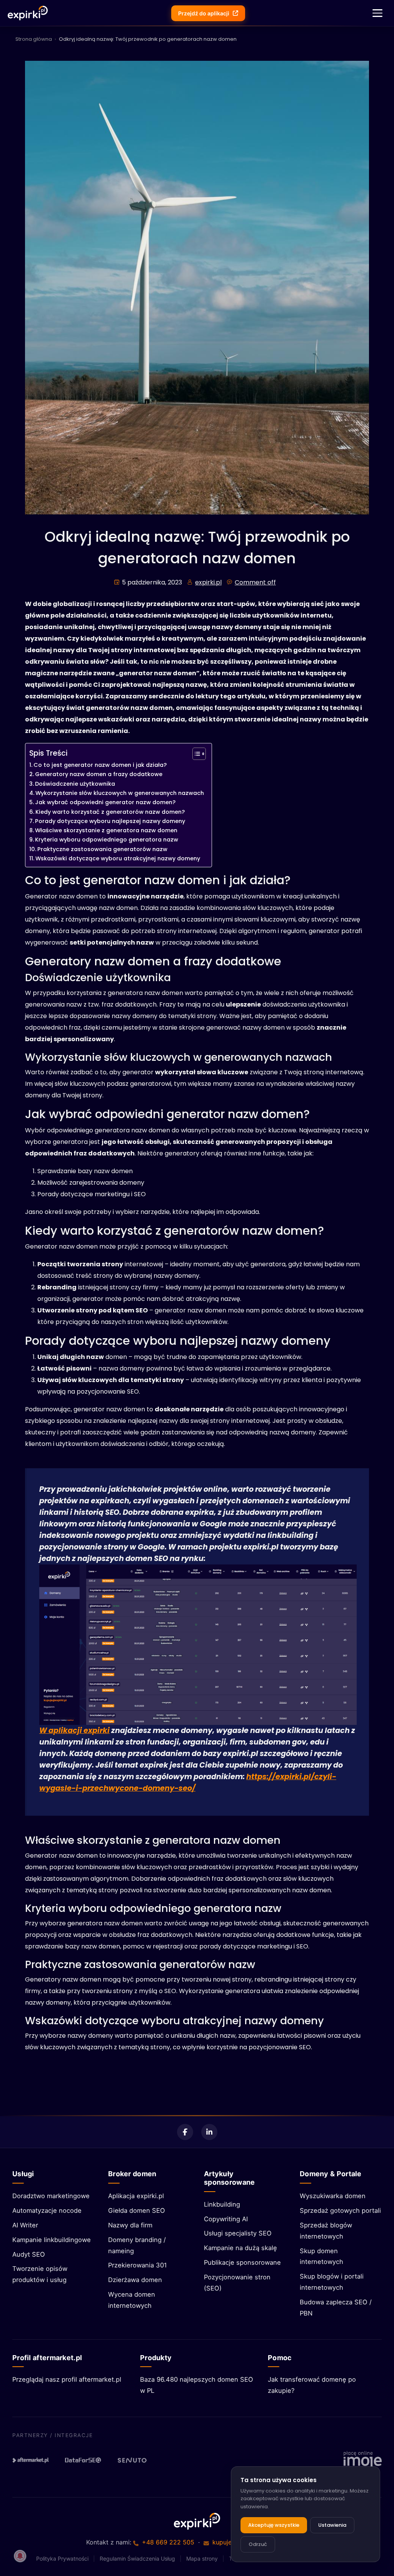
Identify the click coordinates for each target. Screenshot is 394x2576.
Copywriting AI (226, 2219)
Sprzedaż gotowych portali (340, 2210)
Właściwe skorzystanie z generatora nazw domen (106, 830)
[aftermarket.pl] (31, 2460)
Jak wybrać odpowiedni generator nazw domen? (105, 802)
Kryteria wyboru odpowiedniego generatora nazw (107, 840)
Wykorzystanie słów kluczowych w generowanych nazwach (120, 793)
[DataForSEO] (83, 2460)
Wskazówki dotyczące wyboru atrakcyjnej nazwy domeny (118, 858)
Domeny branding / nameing (137, 2245)
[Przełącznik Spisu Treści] (195, 754)
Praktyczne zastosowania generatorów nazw (102, 849)
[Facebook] (185, 2132)
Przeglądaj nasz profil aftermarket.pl (67, 2379)
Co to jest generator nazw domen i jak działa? (100, 765)
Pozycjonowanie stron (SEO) (237, 2283)
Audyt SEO (29, 2254)
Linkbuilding (222, 2204)
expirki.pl (208, 582)
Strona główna (34, 39)
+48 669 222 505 (168, 2542)
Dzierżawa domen (135, 2280)
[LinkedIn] (209, 2132)
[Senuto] (135, 2460)
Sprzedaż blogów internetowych (326, 2231)
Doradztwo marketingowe (51, 2196)
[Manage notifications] (20, 2556)
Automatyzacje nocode (47, 2210)
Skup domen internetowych (321, 2256)
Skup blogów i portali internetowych (332, 2282)
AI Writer (25, 2225)
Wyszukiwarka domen (333, 2196)
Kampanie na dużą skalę (240, 2248)
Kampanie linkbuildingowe (52, 2240)
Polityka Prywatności (62, 2558)
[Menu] (377, 13)
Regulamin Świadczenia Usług (137, 2558)
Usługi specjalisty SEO (238, 2233)
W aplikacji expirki (74, 1730)
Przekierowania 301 (138, 2265)
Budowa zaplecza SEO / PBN (336, 2308)
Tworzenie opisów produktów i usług (40, 2274)
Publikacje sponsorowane (242, 2262)
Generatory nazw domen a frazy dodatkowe (99, 774)
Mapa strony (202, 2558)
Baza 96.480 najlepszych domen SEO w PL (197, 2385)
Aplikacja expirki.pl (136, 2196)
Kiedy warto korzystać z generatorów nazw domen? (110, 812)
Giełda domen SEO (137, 2210)
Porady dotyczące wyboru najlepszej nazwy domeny (110, 821)
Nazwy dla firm (130, 2225)
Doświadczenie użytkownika (75, 784)
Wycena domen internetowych (132, 2300)
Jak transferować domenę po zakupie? (312, 2385)
